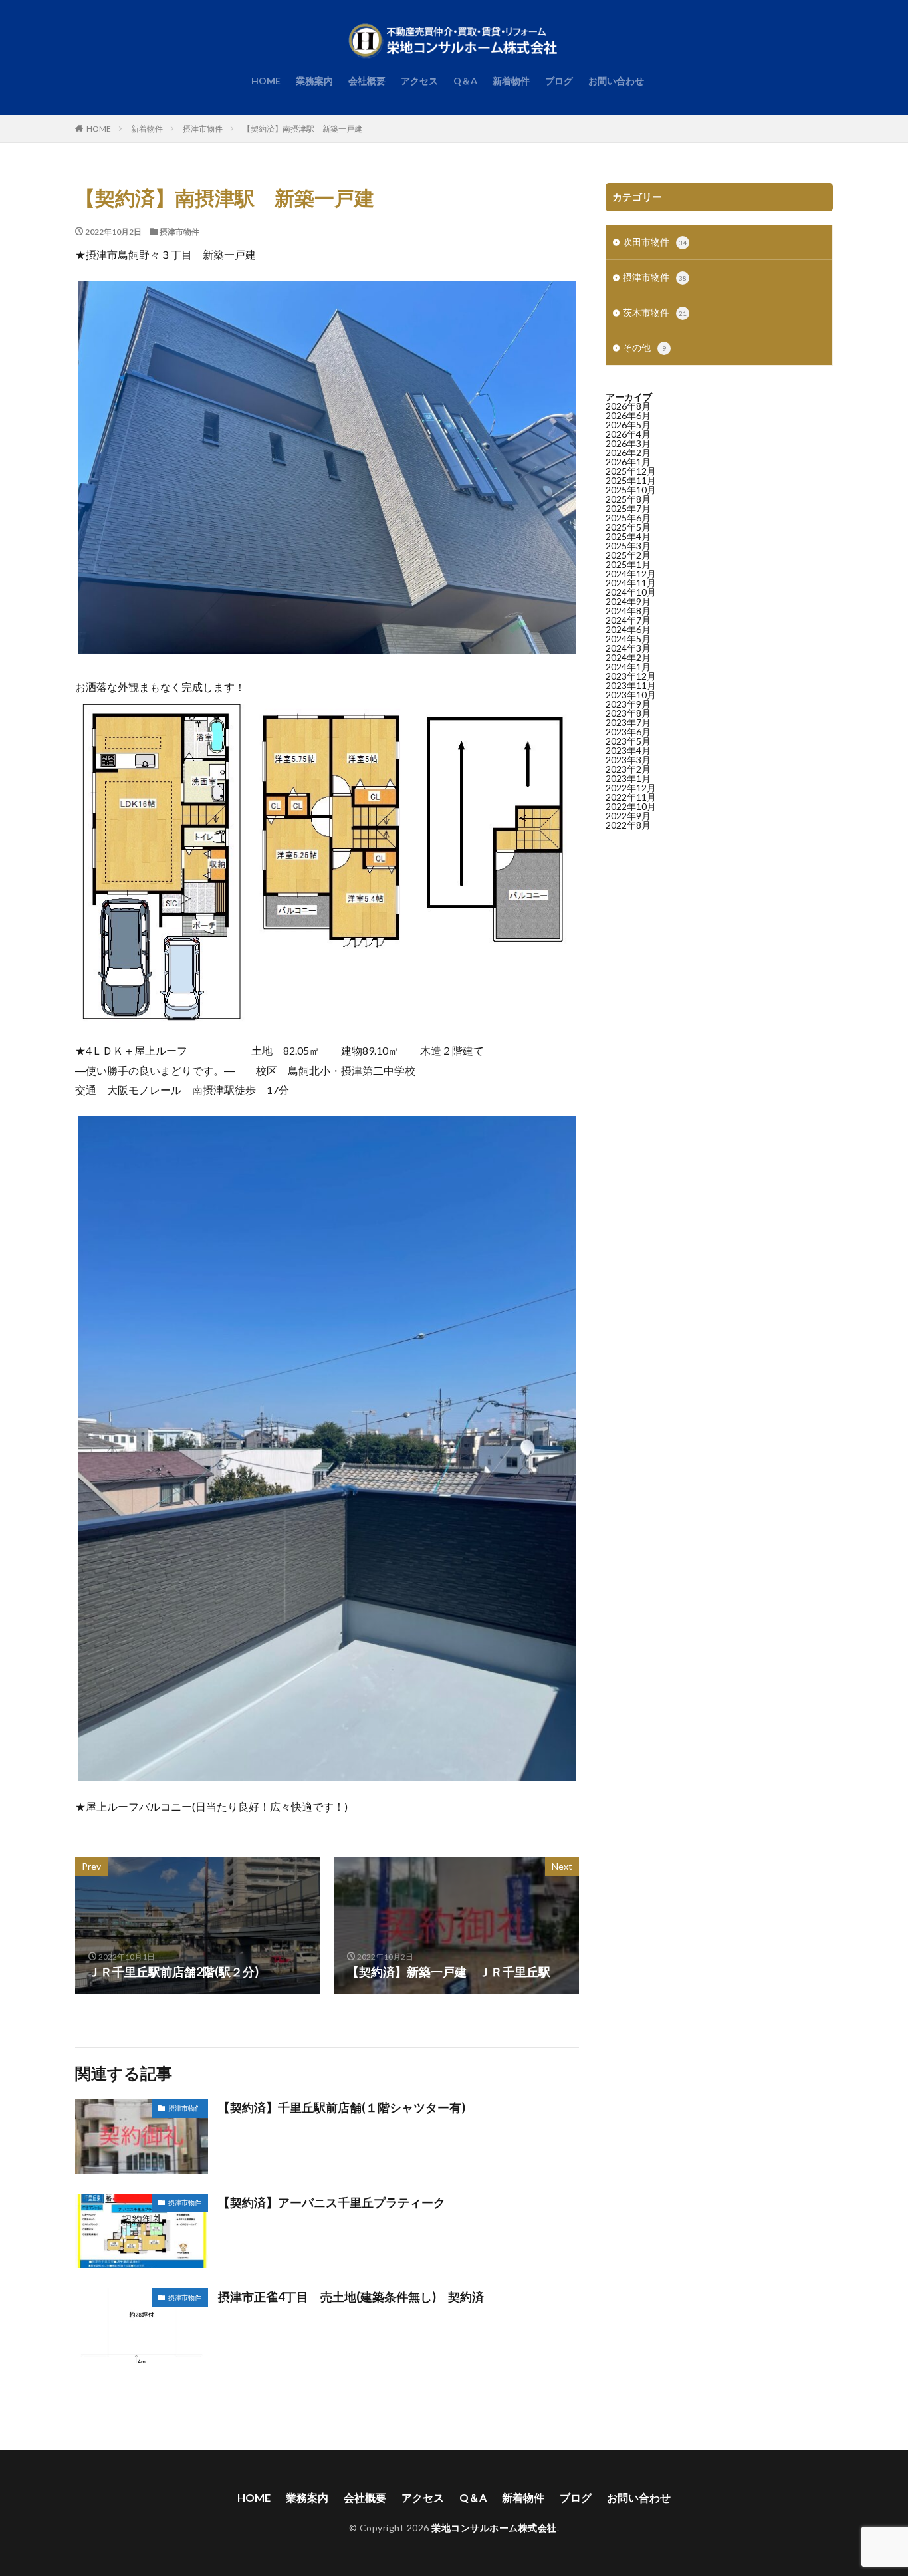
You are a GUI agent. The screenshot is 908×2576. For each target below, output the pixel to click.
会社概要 (367, 81)
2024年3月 (628, 648)
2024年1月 (628, 667)
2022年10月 (631, 806)
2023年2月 (628, 769)
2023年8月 (628, 713)
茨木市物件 (655, 312)
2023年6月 (628, 732)
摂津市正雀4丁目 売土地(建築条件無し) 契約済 (351, 2297)
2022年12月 (631, 788)
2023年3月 (628, 760)
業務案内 (314, 81)
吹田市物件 (655, 242)
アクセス (419, 81)
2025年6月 (628, 518)
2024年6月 (628, 629)
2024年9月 (628, 601)
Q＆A (465, 81)
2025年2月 (628, 555)
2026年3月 (628, 443)
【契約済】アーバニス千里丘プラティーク (332, 2202)
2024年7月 (628, 620)
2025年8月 (628, 499)
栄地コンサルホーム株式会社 (494, 2528)
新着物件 (511, 81)
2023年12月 (631, 676)
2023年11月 (631, 685)
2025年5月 (628, 527)
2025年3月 (628, 546)
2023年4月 (628, 750)
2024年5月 (628, 639)
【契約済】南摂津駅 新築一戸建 (302, 129)
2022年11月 (631, 797)
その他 (644, 347)
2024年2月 (628, 657)
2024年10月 (631, 592)
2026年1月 (628, 462)
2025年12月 (631, 471)
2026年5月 (628, 425)
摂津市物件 (203, 129)
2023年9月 (628, 704)
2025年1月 (628, 564)
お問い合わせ (616, 81)
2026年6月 (628, 415)
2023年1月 (628, 778)
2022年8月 (628, 825)
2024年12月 (631, 574)
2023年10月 (631, 695)
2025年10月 (631, 490)
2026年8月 (628, 406)
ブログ (559, 81)
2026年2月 (628, 452)
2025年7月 (628, 508)
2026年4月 (628, 434)
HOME (266, 81)
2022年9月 (628, 816)
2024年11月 (631, 583)
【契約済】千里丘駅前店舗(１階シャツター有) (348, 2107)
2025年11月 (631, 480)
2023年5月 (628, 741)
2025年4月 (628, 536)
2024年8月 (628, 611)
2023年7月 (628, 722)
